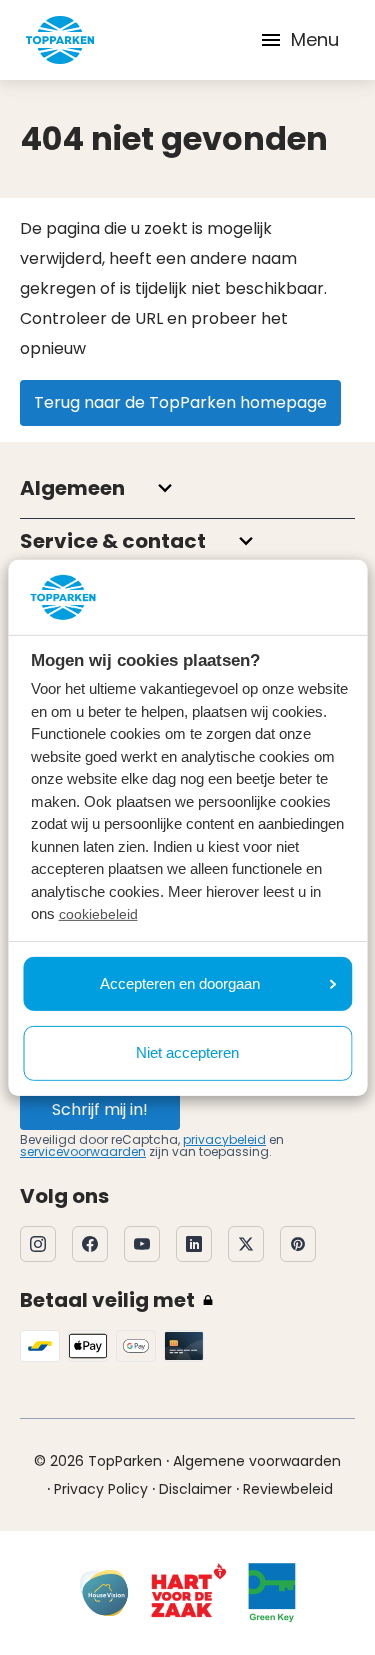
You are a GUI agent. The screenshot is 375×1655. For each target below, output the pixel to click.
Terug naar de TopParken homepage (180, 402)
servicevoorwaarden (83, 1151)
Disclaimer (195, 1489)
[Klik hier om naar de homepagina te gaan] (60, 40)
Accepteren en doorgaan (180, 983)
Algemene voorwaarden (257, 1461)
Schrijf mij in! (100, 1109)
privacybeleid (224, 1139)
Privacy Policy (101, 1489)
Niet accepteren (187, 1052)
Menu (315, 39)
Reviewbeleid (288, 1489)
